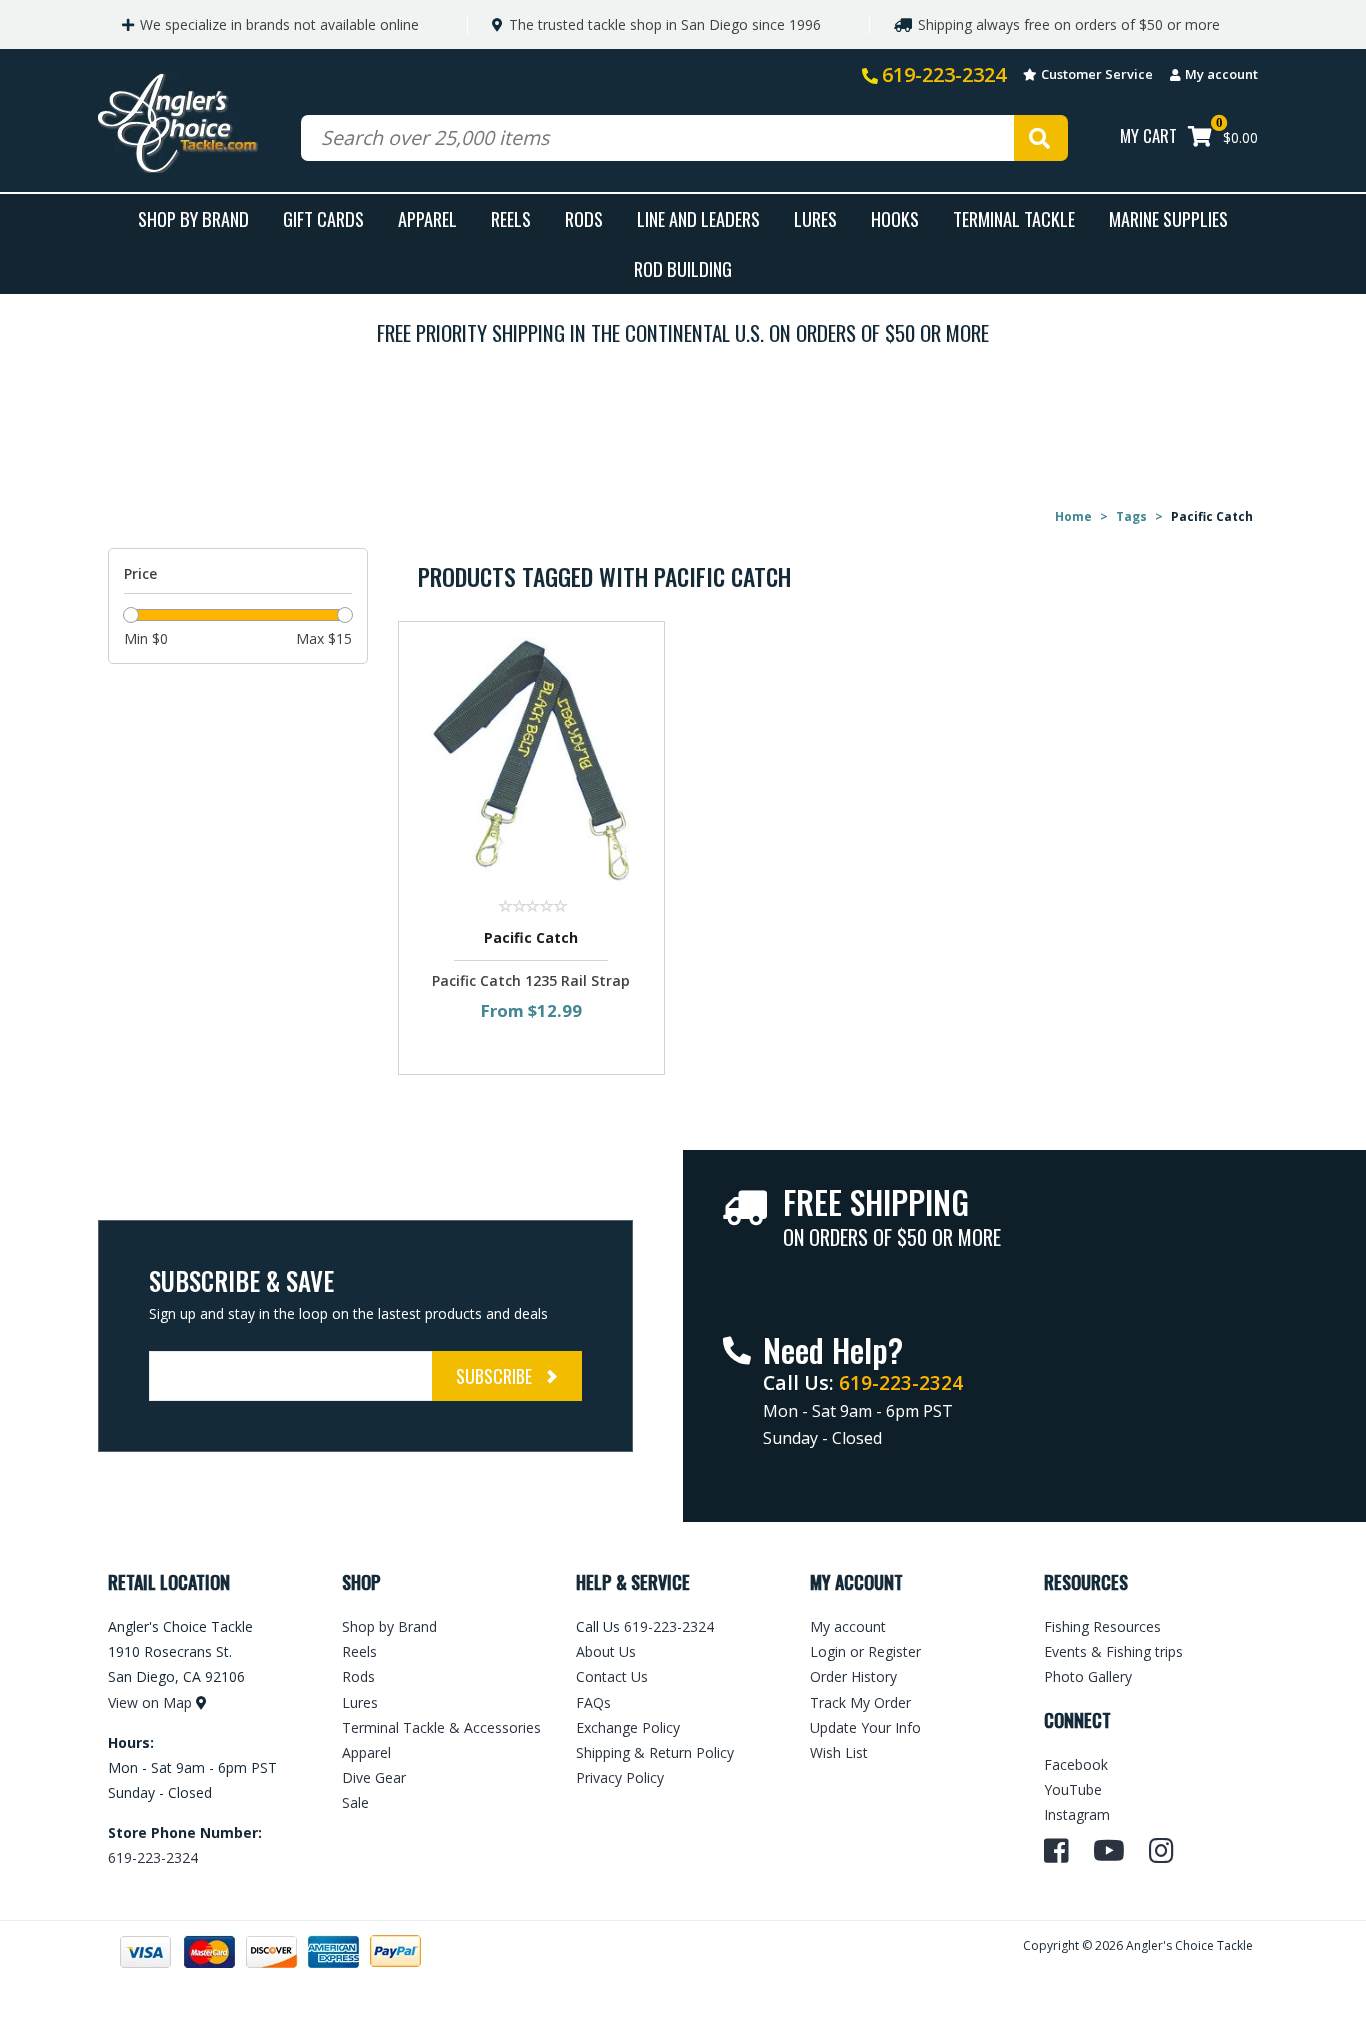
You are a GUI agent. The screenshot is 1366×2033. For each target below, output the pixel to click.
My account (1221, 74)
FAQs (593, 1702)
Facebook (1076, 1764)
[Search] (1041, 138)
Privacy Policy (620, 1777)
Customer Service (1097, 74)
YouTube (1073, 1789)
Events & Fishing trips (1113, 1651)
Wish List (839, 1752)
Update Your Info (865, 1727)
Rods (584, 218)
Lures (815, 218)
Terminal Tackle (1014, 218)
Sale (355, 1802)
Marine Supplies (1168, 218)
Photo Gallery (1088, 1676)
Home (1073, 516)
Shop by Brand (389, 1626)
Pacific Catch (531, 937)
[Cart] (1200, 138)
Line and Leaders (698, 218)
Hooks (895, 218)
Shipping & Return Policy (655, 1752)
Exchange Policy (628, 1727)
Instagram (1077, 1814)
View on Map (150, 1702)
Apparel (427, 218)
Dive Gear (374, 1777)
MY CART (1148, 135)
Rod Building (683, 268)
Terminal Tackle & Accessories (441, 1727)
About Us (606, 1651)
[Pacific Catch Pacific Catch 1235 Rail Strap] (531, 759)
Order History (853, 1676)
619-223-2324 (944, 74)
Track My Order (860, 1702)
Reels (511, 218)
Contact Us (612, 1676)
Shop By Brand (193, 218)
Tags (1131, 516)
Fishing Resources (1102, 1626)
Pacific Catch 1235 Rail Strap (531, 980)
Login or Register (865, 1651)
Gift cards (323, 218)
